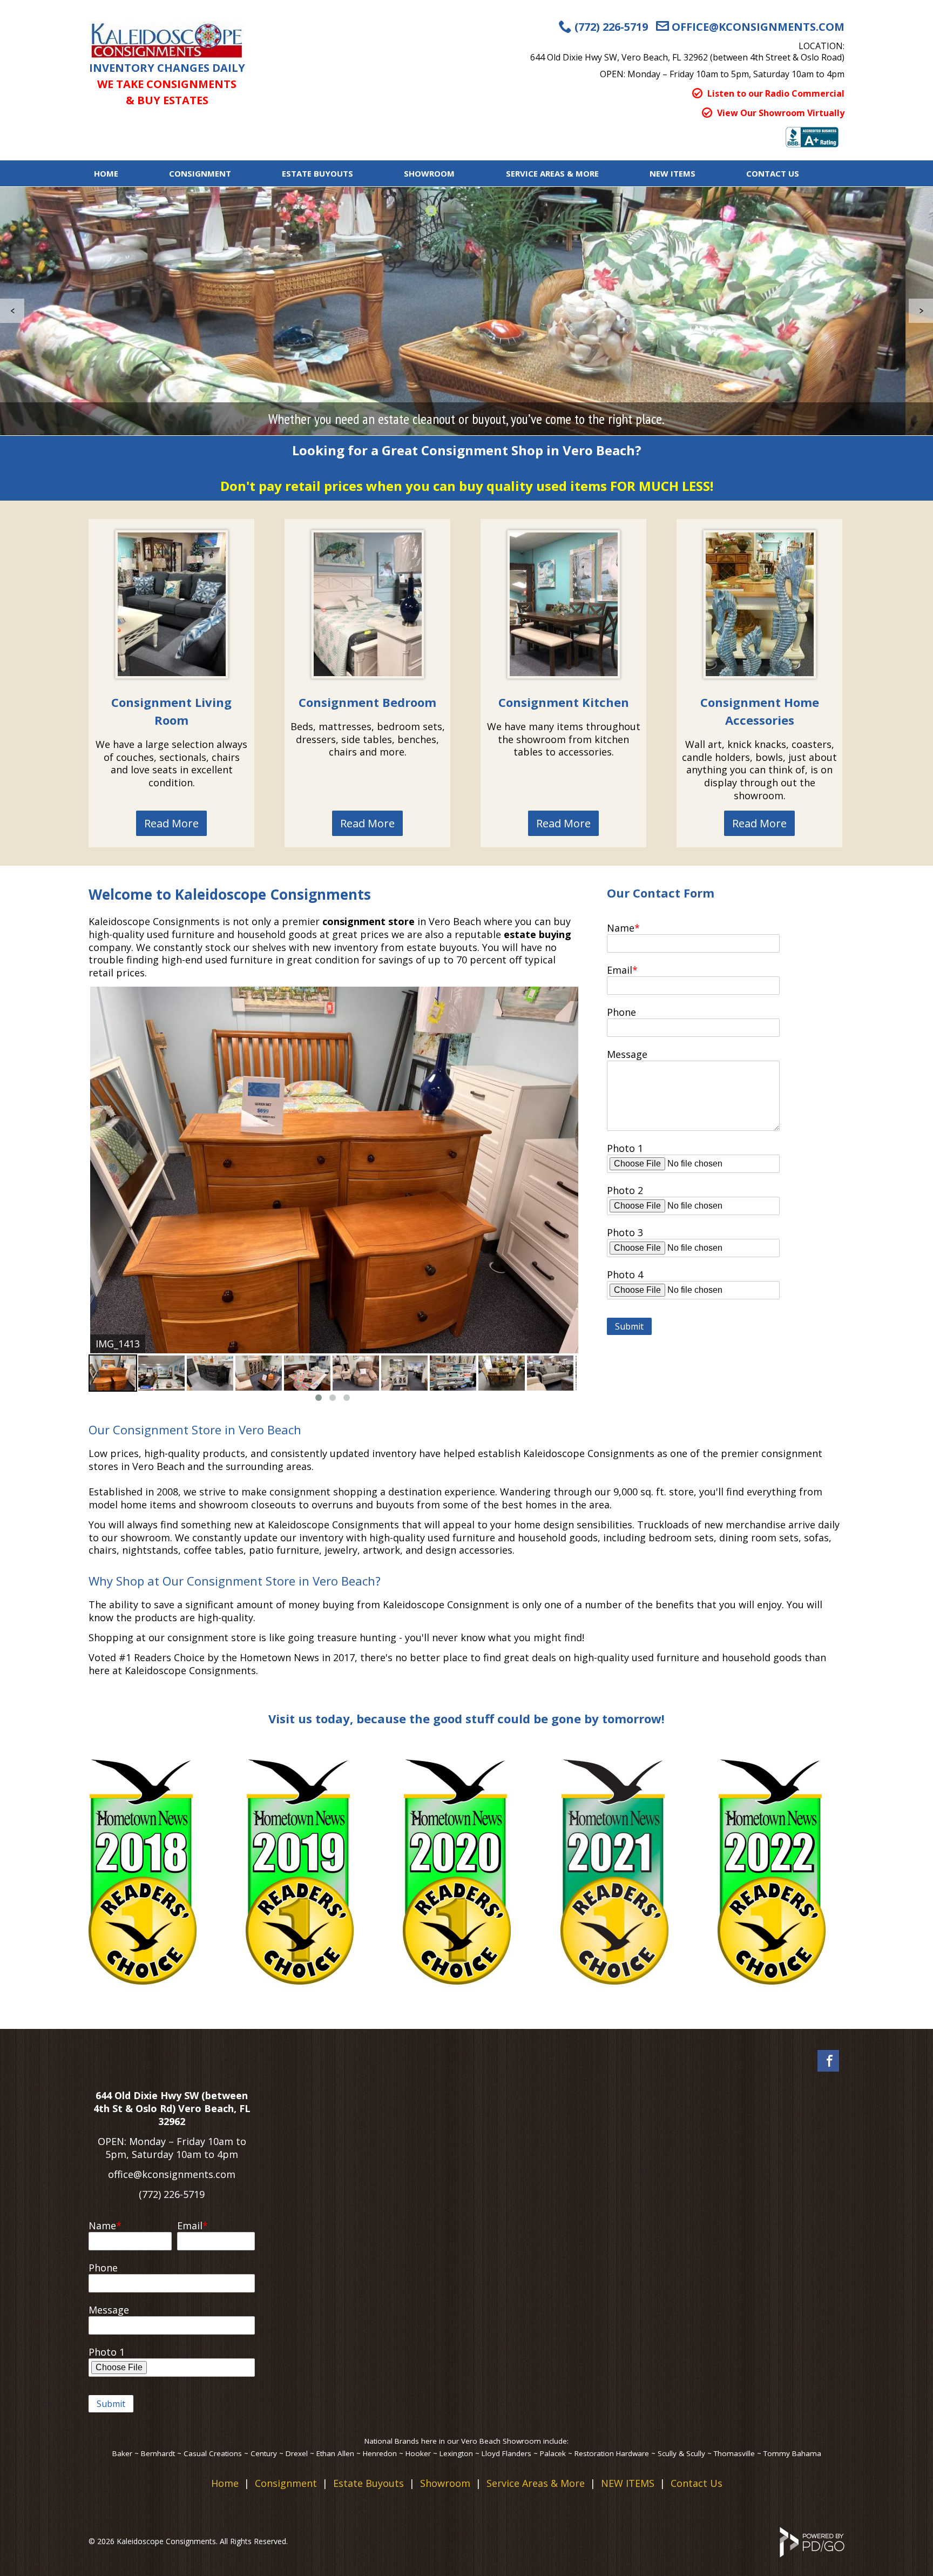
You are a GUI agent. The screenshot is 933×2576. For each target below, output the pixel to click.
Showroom (429, 173)
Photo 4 (625, 1274)
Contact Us (773, 173)
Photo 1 (625, 1148)
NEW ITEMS (672, 173)
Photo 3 (625, 1232)
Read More (171, 823)
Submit (629, 1326)
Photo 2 (625, 1190)
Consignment (200, 173)
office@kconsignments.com (172, 2174)
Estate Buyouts (317, 173)
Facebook (828, 2061)
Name (621, 928)
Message (627, 1054)
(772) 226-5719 (172, 2194)
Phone (621, 1012)
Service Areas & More (536, 2483)
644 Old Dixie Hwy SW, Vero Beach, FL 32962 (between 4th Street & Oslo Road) (687, 57)
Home (106, 173)
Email (620, 970)
